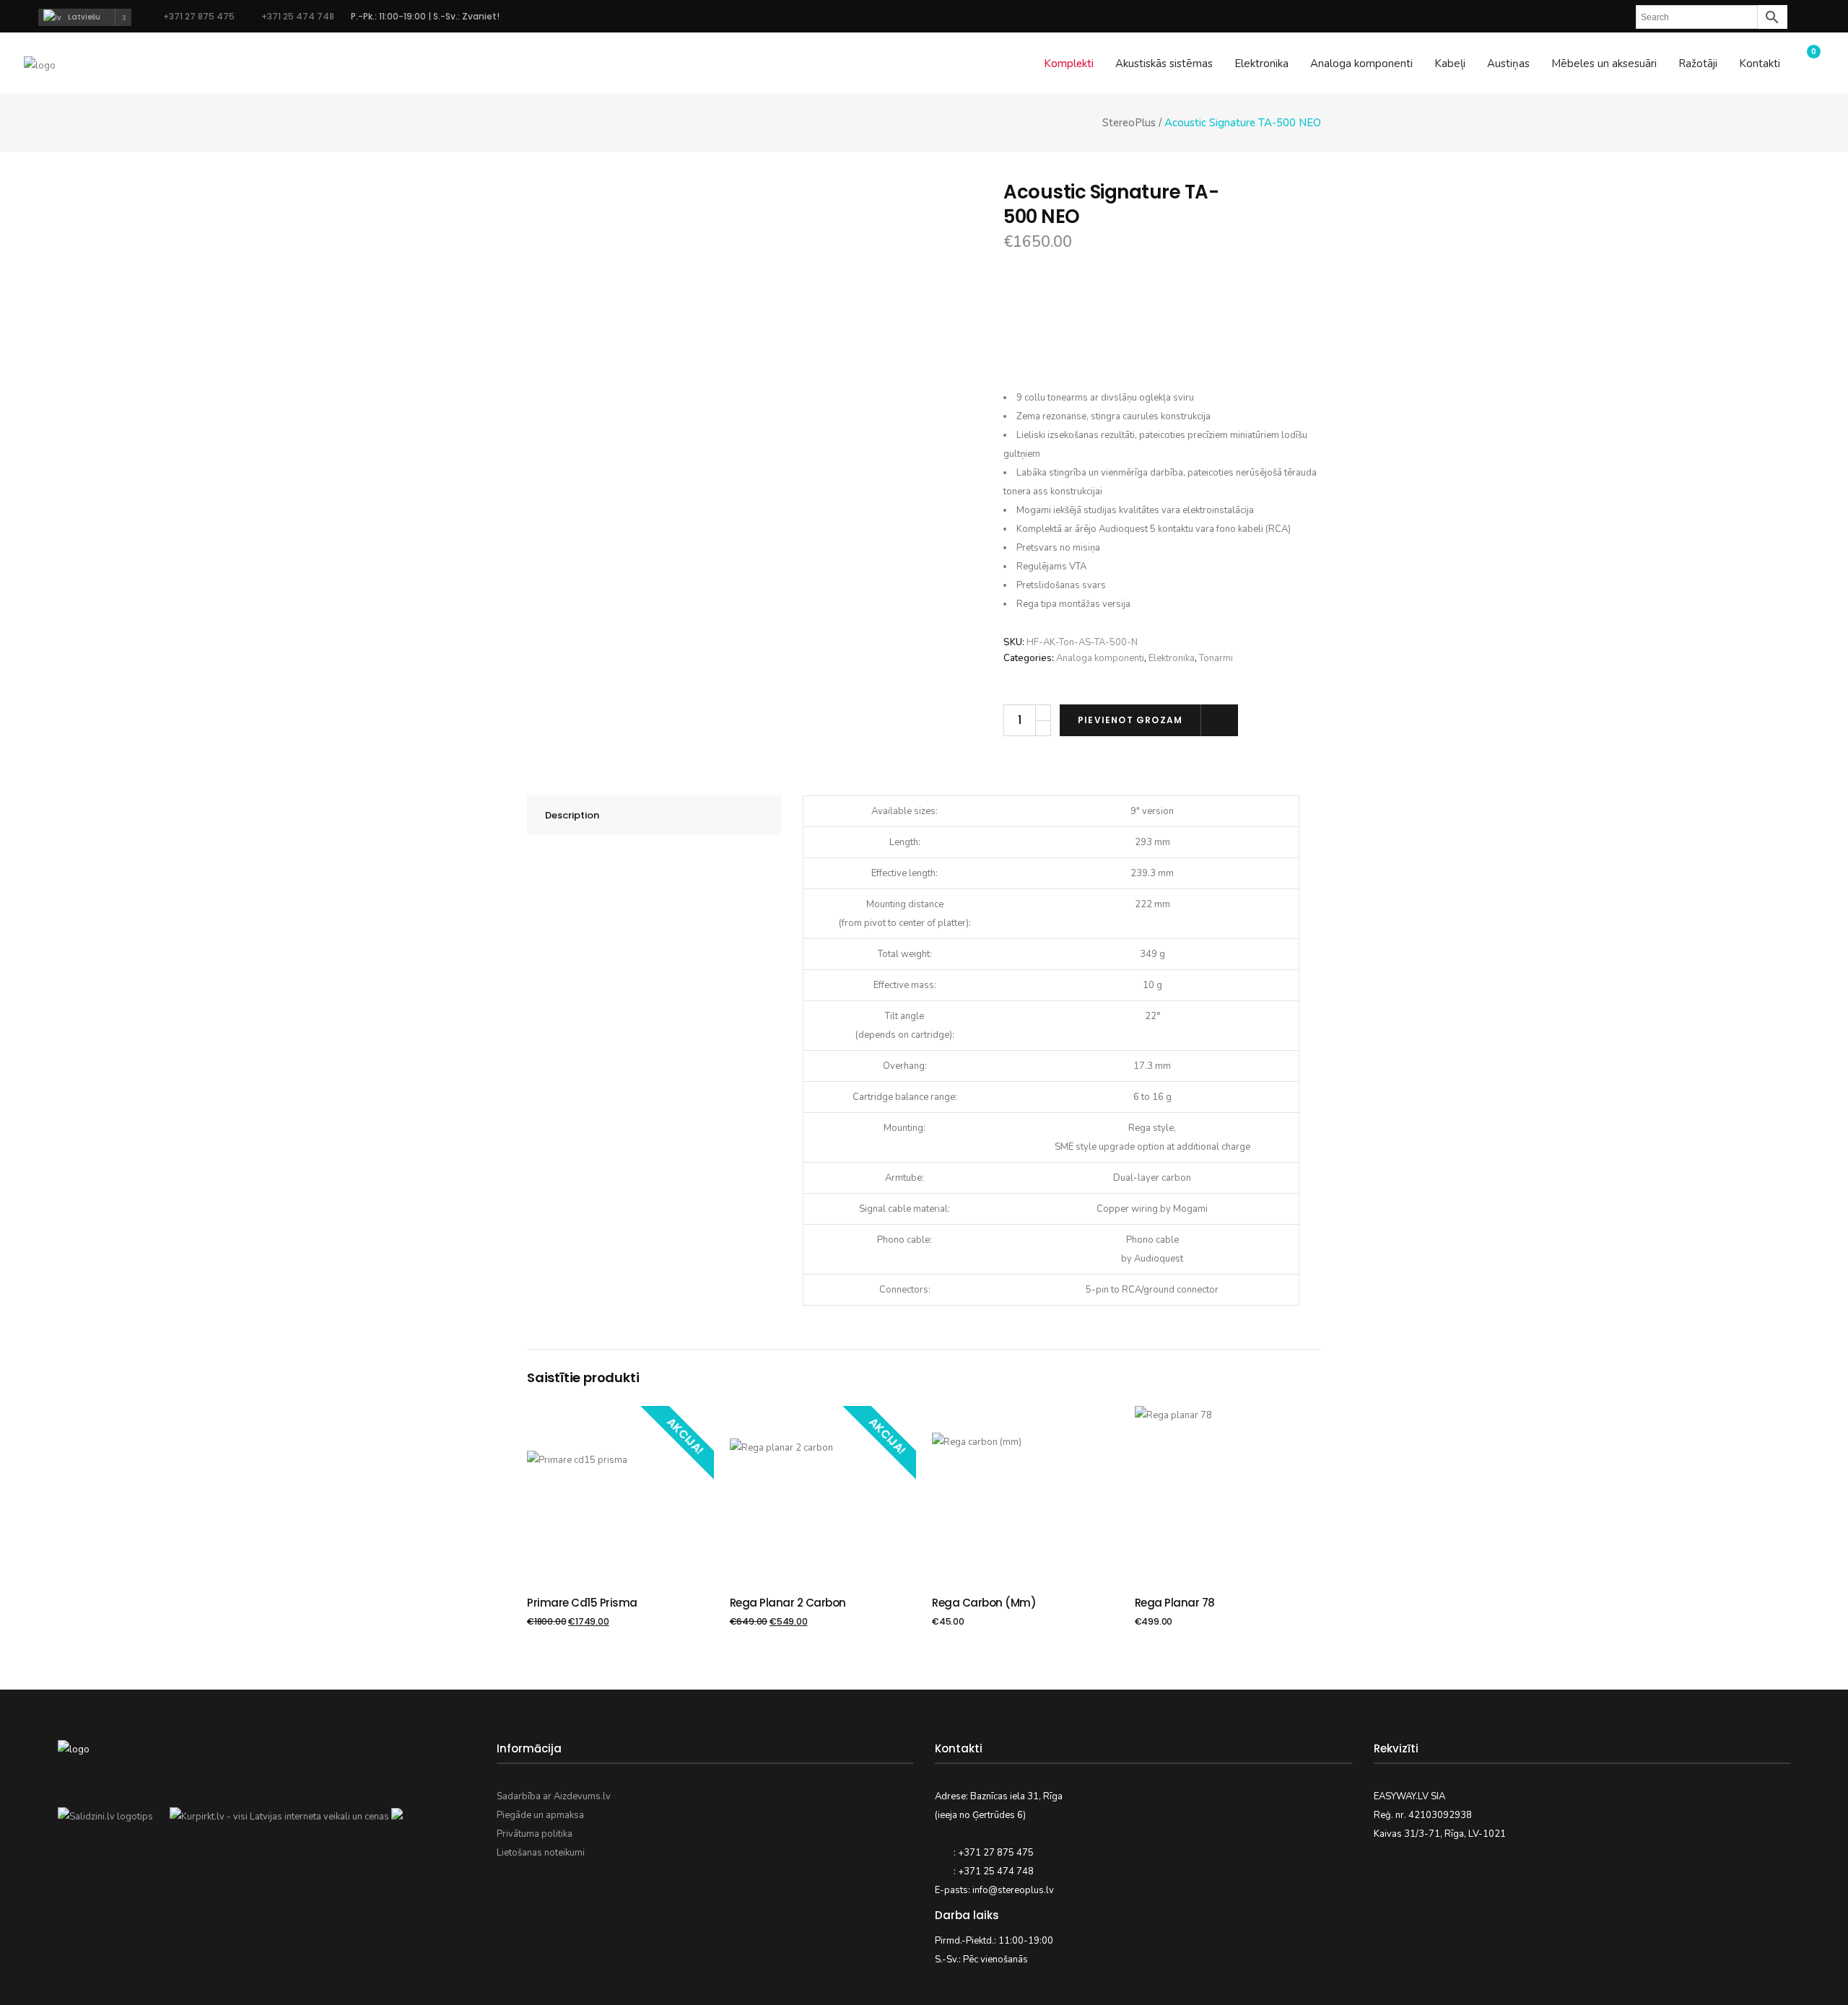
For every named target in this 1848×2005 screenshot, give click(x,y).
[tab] (654, 815)
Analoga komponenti (1100, 658)
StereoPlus (1129, 123)
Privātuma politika (535, 1834)
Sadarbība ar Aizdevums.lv (554, 1796)
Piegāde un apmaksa (540, 1815)
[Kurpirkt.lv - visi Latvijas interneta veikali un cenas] (279, 1817)
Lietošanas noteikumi (541, 1853)
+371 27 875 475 (199, 16)
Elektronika (1172, 658)
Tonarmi (1216, 658)
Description (572, 815)
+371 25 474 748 (297, 16)
